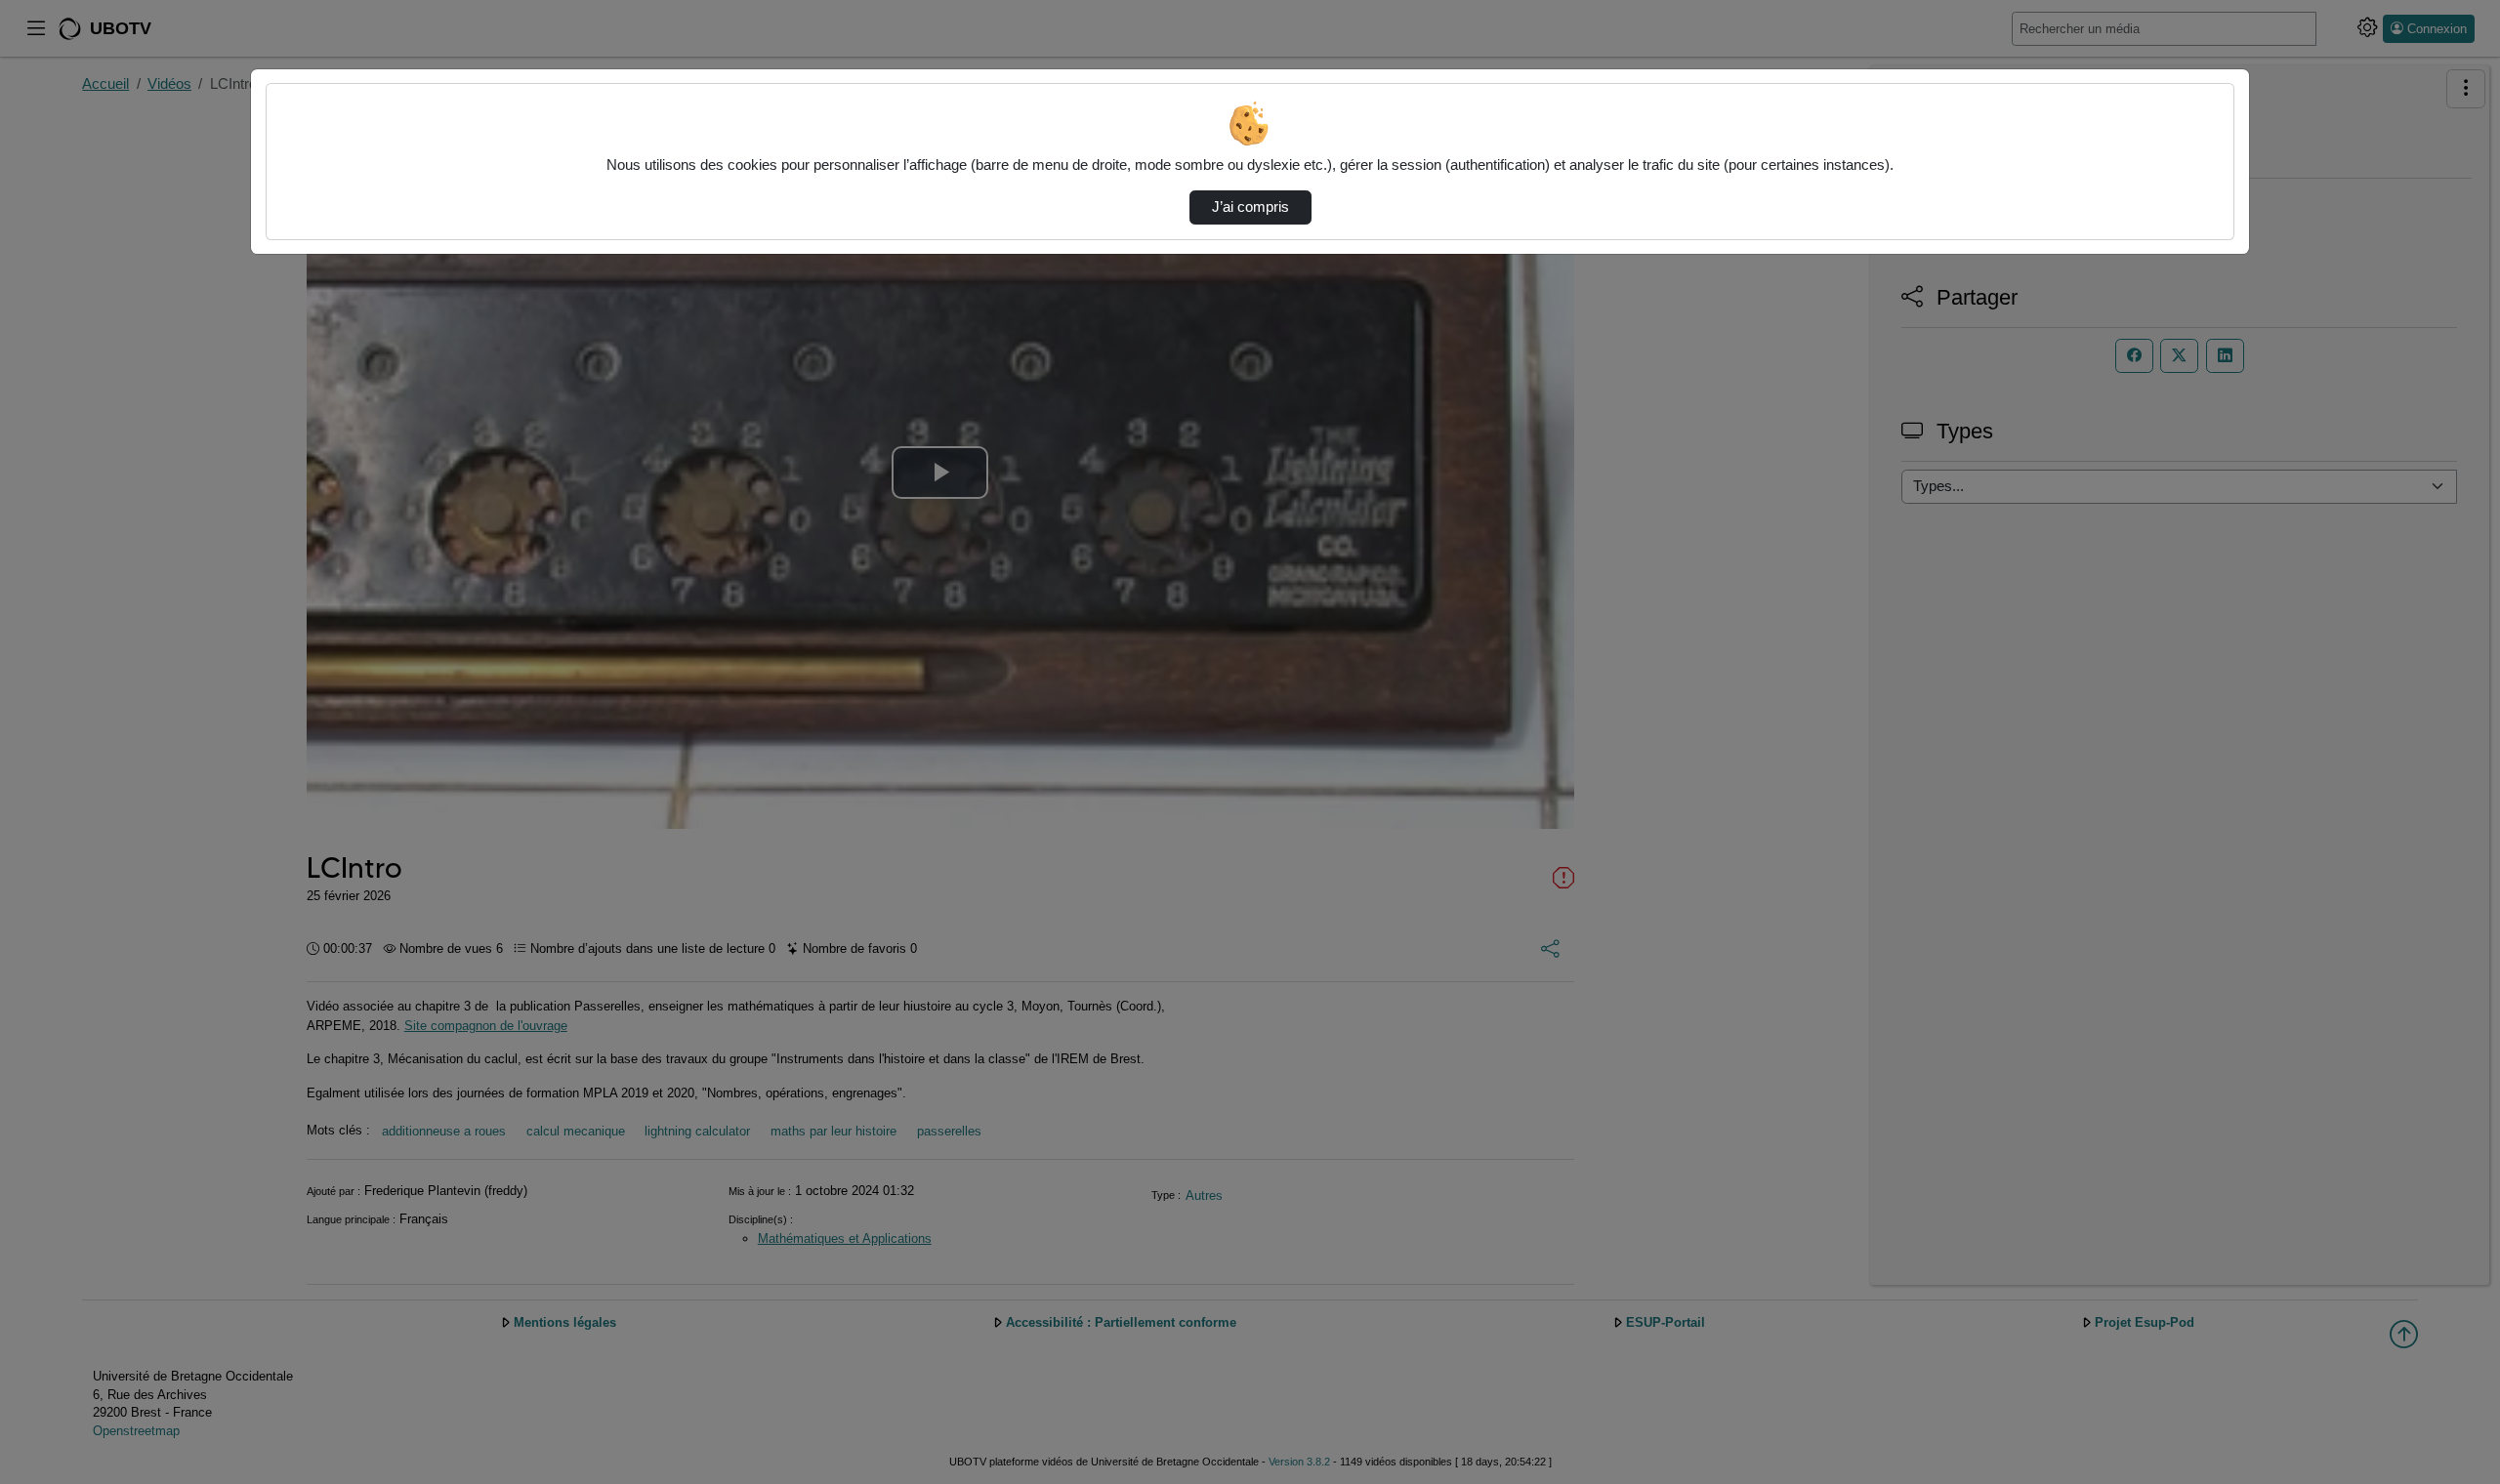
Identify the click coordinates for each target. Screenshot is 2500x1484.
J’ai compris (1250, 207)
